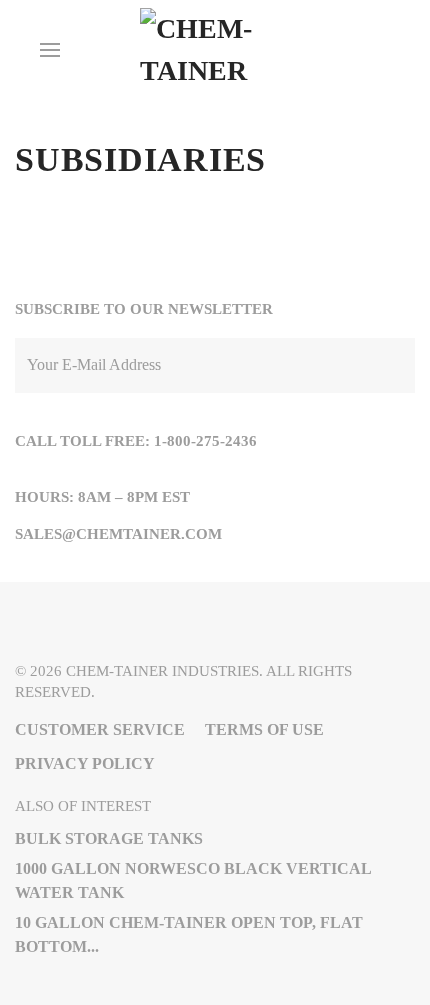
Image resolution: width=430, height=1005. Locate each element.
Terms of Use (264, 729)
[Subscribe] (395, 365)
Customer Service (100, 729)
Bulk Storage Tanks (109, 838)
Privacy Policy (85, 763)
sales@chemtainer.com (118, 534)
